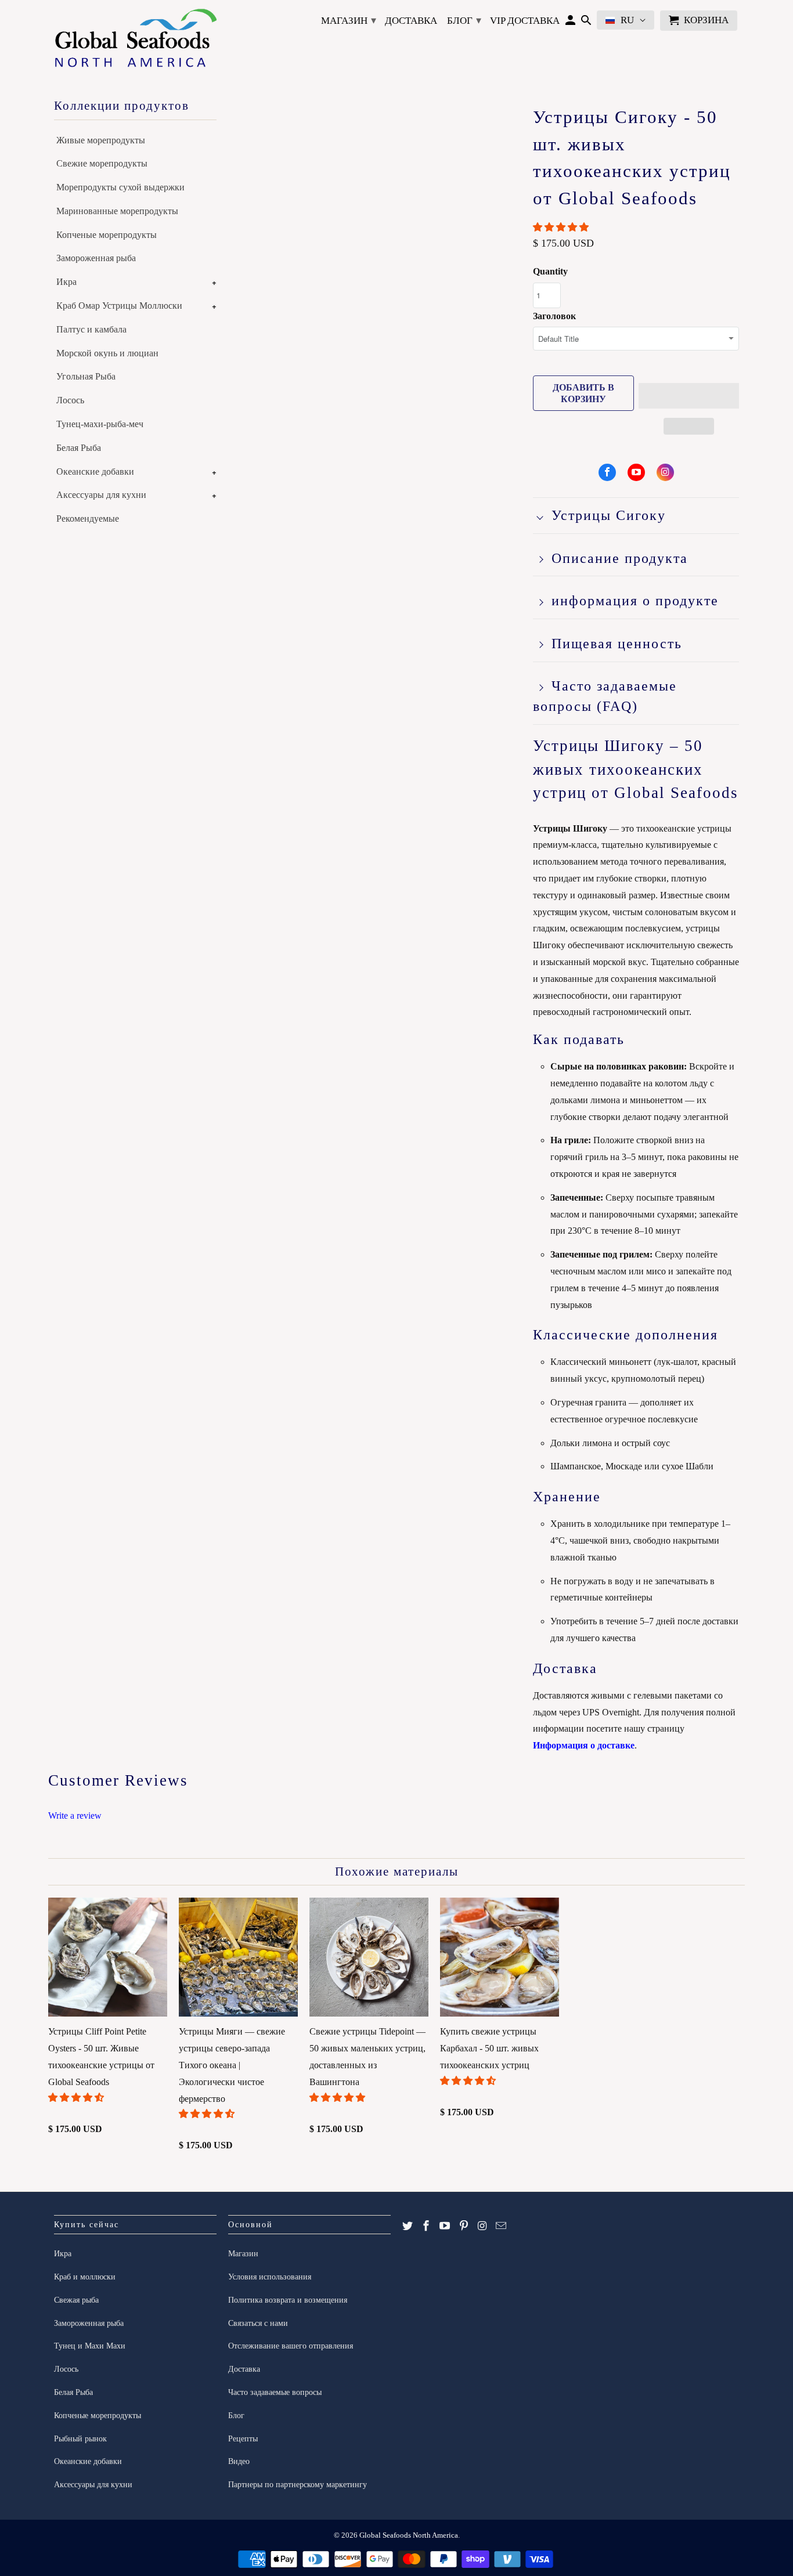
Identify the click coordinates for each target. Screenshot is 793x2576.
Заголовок (554, 316)
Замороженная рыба (96, 258)
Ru (627, 20)
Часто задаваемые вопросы (275, 2392)
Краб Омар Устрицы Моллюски (119, 306)
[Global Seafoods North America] (135, 40)
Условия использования (270, 2277)
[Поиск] (586, 23)
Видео (239, 2461)
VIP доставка (525, 21)
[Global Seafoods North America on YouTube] (636, 472)
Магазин (349, 20)
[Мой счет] (570, 23)
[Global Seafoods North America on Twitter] (408, 2226)
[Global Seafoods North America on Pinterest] (464, 2226)
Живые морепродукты (101, 140)
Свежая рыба (76, 2300)
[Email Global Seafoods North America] (501, 2226)
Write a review (75, 1816)
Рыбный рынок (80, 2439)
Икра (66, 282)
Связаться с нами (258, 2323)
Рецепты (243, 2439)
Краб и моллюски (85, 2277)
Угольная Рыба (86, 376)
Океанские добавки (95, 472)
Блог (464, 20)
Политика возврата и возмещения (288, 2300)
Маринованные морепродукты (117, 211)
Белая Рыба (79, 448)
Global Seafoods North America (409, 2535)
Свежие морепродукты (102, 163)
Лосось (70, 400)
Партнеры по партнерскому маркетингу (298, 2485)
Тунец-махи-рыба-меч (100, 424)
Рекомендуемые (88, 519)
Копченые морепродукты (107, 235)
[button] (562, 227)
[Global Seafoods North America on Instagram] (665, 472)
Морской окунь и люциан (107, 353)
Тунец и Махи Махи (90, 2346)
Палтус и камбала (91, 329)
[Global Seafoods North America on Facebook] (607, 472)
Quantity (550, 271)
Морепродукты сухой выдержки (120, 187)
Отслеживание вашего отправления (291, 2346)
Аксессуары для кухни (101, 495)
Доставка (411, 21)
